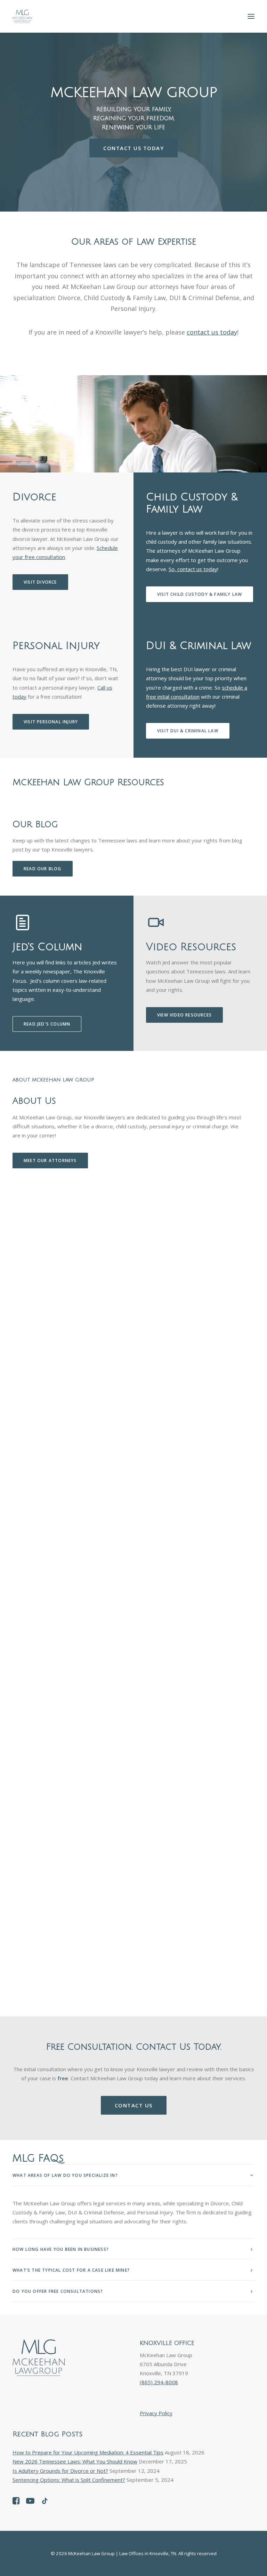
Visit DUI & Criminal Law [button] (188, 731)
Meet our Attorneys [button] (50, 1161)
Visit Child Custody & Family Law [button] (200, 594)
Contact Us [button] (134, 2105)
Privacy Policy (156, 2413)
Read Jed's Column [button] (47, 1024)
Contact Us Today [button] (133, 148)
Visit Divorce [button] (40, 582)
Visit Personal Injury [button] (51, 722)
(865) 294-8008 (159, 2382)
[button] (251, 16)
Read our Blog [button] (43, 869)
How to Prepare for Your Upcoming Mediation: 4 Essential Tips (88, 2452)
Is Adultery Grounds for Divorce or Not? (60, 2471)
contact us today (212, 332)
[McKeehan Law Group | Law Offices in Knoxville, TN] (22, 16)
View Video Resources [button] (184, 1015)
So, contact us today (193, 569)
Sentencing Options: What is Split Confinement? (69, 2480)
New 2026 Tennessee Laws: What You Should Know (75, 2461)
